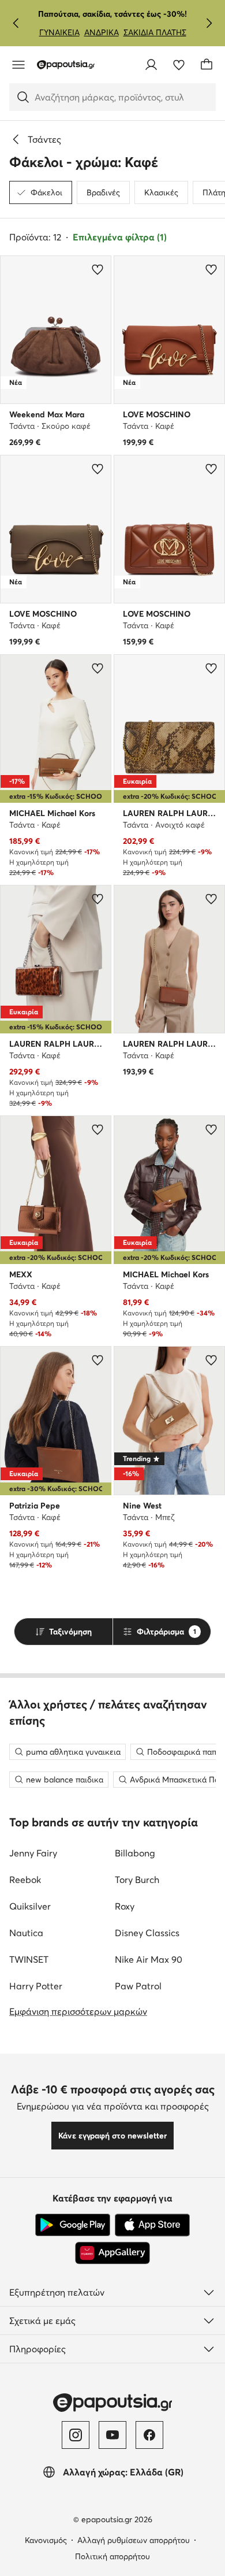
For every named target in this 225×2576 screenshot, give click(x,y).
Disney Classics (147, 1933)
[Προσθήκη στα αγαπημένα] (97, 269)
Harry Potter (36, 1986)
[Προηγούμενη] (16, 23)
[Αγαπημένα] (179, 65)
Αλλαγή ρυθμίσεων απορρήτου (134, 2540)
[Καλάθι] (207, 65)
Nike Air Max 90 (149, 1959)
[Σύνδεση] (151, 65)
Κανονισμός (46, 2540)
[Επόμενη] (209, 23)
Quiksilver (30, 1906)
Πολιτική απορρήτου (112, 2556)
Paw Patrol (138, 1986)
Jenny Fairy (33, 1853)
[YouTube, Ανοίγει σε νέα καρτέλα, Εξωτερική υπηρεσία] (112, 2435)
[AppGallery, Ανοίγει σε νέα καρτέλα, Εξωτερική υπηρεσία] (112, 2253)
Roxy (125, 1906)
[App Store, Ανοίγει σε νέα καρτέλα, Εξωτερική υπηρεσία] (152, 2225)
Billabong (135, 1853)
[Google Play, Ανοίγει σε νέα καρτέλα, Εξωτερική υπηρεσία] (73, 2225)
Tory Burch (137, 1880)
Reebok (25, 1880)
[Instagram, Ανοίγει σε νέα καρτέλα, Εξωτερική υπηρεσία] (76, 2435)
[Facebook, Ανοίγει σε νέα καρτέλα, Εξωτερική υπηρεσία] (149, 2435)
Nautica (26, 1933)
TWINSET (29, 1959)
